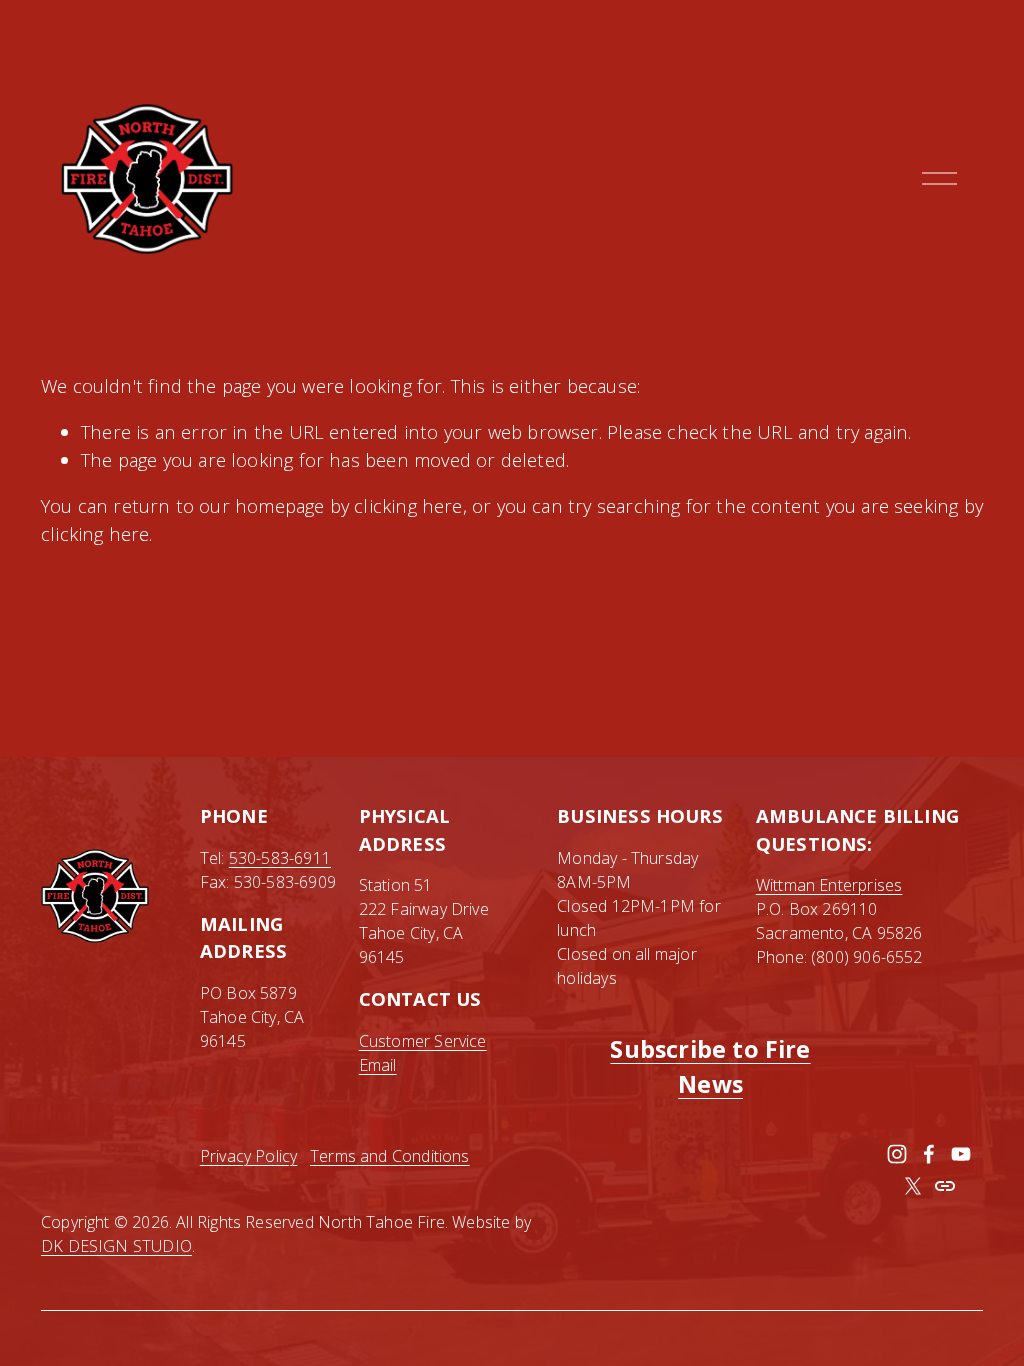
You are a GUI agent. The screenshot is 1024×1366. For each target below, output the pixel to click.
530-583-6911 (280, 858)
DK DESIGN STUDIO (116, 1246)
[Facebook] (929, 1154)
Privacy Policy (249, 1156)
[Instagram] (897, 1154)
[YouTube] (961, 1154)
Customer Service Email (423, 1053)
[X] (913, 1186)
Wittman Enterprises (829, 885)
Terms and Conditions (390, 1156)
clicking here (408, 505)
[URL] (945, 1186)
